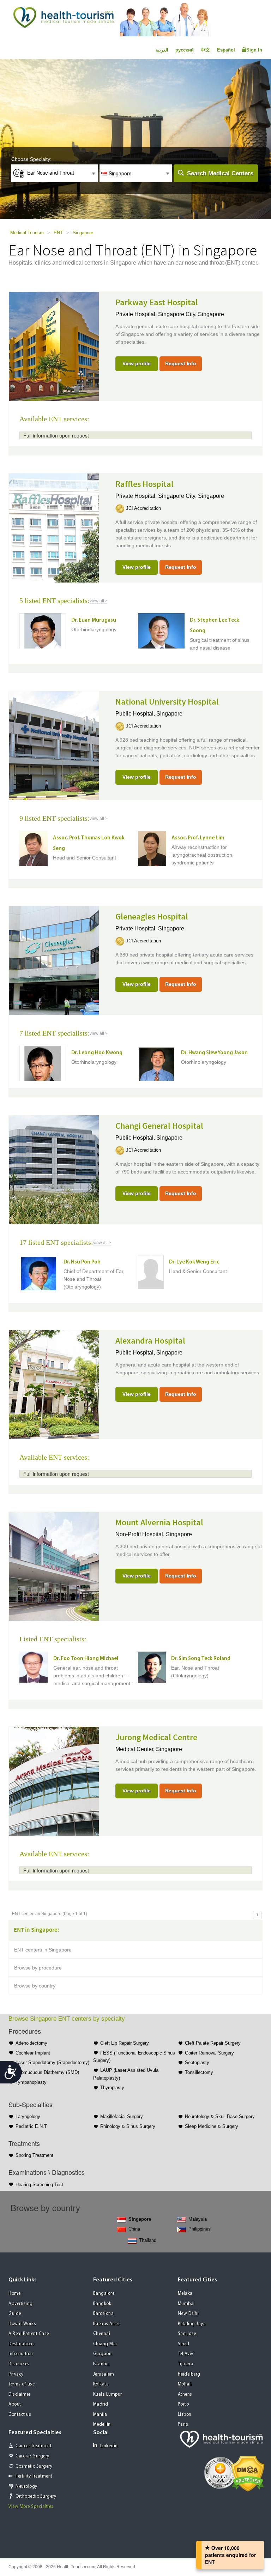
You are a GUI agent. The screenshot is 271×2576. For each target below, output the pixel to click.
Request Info (181, 363)
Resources (19, 2364)
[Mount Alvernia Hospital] (54, 1565)
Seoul (184, 2344)
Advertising (21, 2304)
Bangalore (104, 2294)
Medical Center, (136, 1749)
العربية (162, 50)
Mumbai (186, 2304)
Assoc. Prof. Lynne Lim (198, 838)
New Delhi (188, 2314)
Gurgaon (103, 2354)
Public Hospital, (136, 714)
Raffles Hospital (144, 484)
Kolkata (101, 2384)
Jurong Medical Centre (156, 1738)
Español (226, 50)
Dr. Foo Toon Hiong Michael (86, 1659)
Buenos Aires (107, 2324)
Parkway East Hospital (157, 303)
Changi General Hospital (159, 1126)
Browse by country (35, 1986)
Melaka (185, 2294)
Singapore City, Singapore (191, 314)
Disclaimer (19, 2394)
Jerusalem (104, 2374)
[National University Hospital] (54, 745)
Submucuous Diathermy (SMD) (47, 2072)
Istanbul (102, 2364)
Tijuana (186, 2364)
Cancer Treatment (34, 2446)
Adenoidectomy (31, 2043)
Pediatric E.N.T (31, 2126)
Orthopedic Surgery (36, 2496)
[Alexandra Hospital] (54, 1384)
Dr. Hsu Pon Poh (82, 1262)
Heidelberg (189, 2374)
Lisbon (185, 2415)
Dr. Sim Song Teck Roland (201, 1659)
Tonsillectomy (199, 2072)
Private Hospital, (137, 314)
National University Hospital (167, 702)
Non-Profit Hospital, (141, 1534)
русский (185, 50)
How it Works (22, 2324)
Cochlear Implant (33, 2053)
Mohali (185, 2384)
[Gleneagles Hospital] (54, 960)
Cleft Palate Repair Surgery (213, 2043)
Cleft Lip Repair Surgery (125, 2043)
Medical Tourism (27, 233)
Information (21, 2354)
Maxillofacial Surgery (122, 2116)
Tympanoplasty (31, 2082)
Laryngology (28, 2116)
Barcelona (104, 2314)
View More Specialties (31, 2507)
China (134, 2229)
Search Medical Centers (220, 173)
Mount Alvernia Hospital (159, 1523)
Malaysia (198, 2219)
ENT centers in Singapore (43, 1950)
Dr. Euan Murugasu (94, 620)
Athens (185, 2394)
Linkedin (109, 2446)
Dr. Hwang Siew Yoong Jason (214, 1053)
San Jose (187, 2334)
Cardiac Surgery (32, 2456)
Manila (100, 2415)
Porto (183, 2404)
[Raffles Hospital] (54, 527)
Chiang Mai (105, 2344)
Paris (183, 2424)
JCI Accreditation (143, 508)
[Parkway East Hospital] (54, 345)
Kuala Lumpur (108, 2394)
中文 (205, 50)
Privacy (16, 2374)
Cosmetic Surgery (34, 2466)
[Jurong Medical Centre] (54, 1780)
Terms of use (22, 2384)
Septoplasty (197, 2062)
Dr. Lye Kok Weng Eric (194, 1262)
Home (14, 2294)
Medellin (102, 2424)
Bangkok (102, 2304)
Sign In (254, 50)
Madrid (101, 2404)
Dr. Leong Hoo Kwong (97, 1053)
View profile (137, 363)
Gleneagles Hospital (152, 917)
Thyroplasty (112, 2088)
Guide (15, 2314)
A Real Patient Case (29, 2334)
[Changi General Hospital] (54, 1169)
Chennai (102, 2334)
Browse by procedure (38, 1968)
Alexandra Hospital (150, 1341)
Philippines (200, 2229)
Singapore (83, 233)
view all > (99, 601)
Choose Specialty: (31, 159)
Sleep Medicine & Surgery (212, 2126)
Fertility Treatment (34, 2476)
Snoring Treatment (34, 2155)
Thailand (148, 2240)
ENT (58, 233)
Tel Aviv (186, 2354)
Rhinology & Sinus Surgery (128, 2126)
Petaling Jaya (192, 2324)
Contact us (20, 2415)
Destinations (22, 2344)
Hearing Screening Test (39, 2185)
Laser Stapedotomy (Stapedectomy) (52, 2062)
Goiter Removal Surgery (209, 2053)
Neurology (26, 2487)
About (15, 2404)
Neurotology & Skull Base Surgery (220, 2116)
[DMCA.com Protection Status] (248, 2473)
